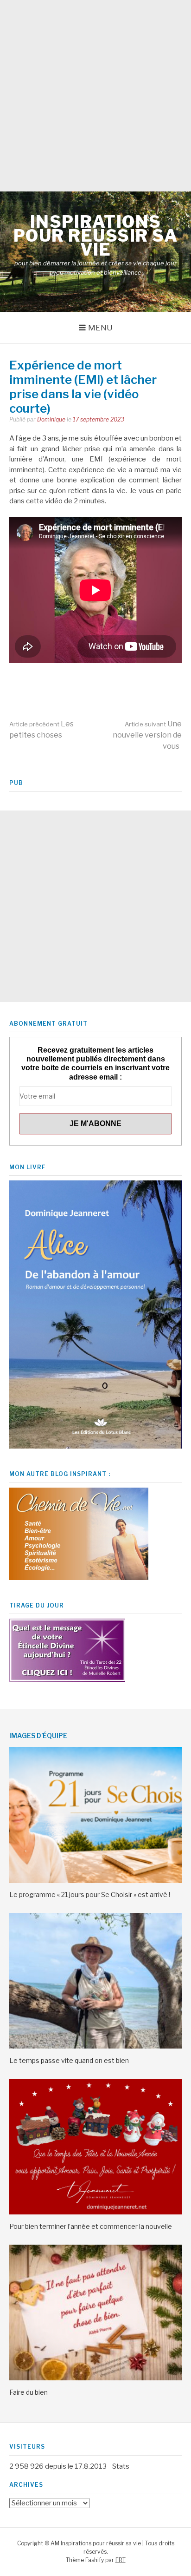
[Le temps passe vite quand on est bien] (95, 2046)
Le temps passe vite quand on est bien (69, 2060)
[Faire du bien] (95, 2378)
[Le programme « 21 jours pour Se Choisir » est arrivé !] (95, 1881)
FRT (121, 2560)
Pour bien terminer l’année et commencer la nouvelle (91, 2226)
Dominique (51, 419)
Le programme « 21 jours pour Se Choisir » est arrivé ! (90, 1894)
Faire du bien (29, 2392)
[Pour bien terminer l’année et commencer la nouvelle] (95, 2212)
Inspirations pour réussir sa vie (96, 236)
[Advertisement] (95, 96)
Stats (121, 2466)
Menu (100, 328)
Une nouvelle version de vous (147, 735)
